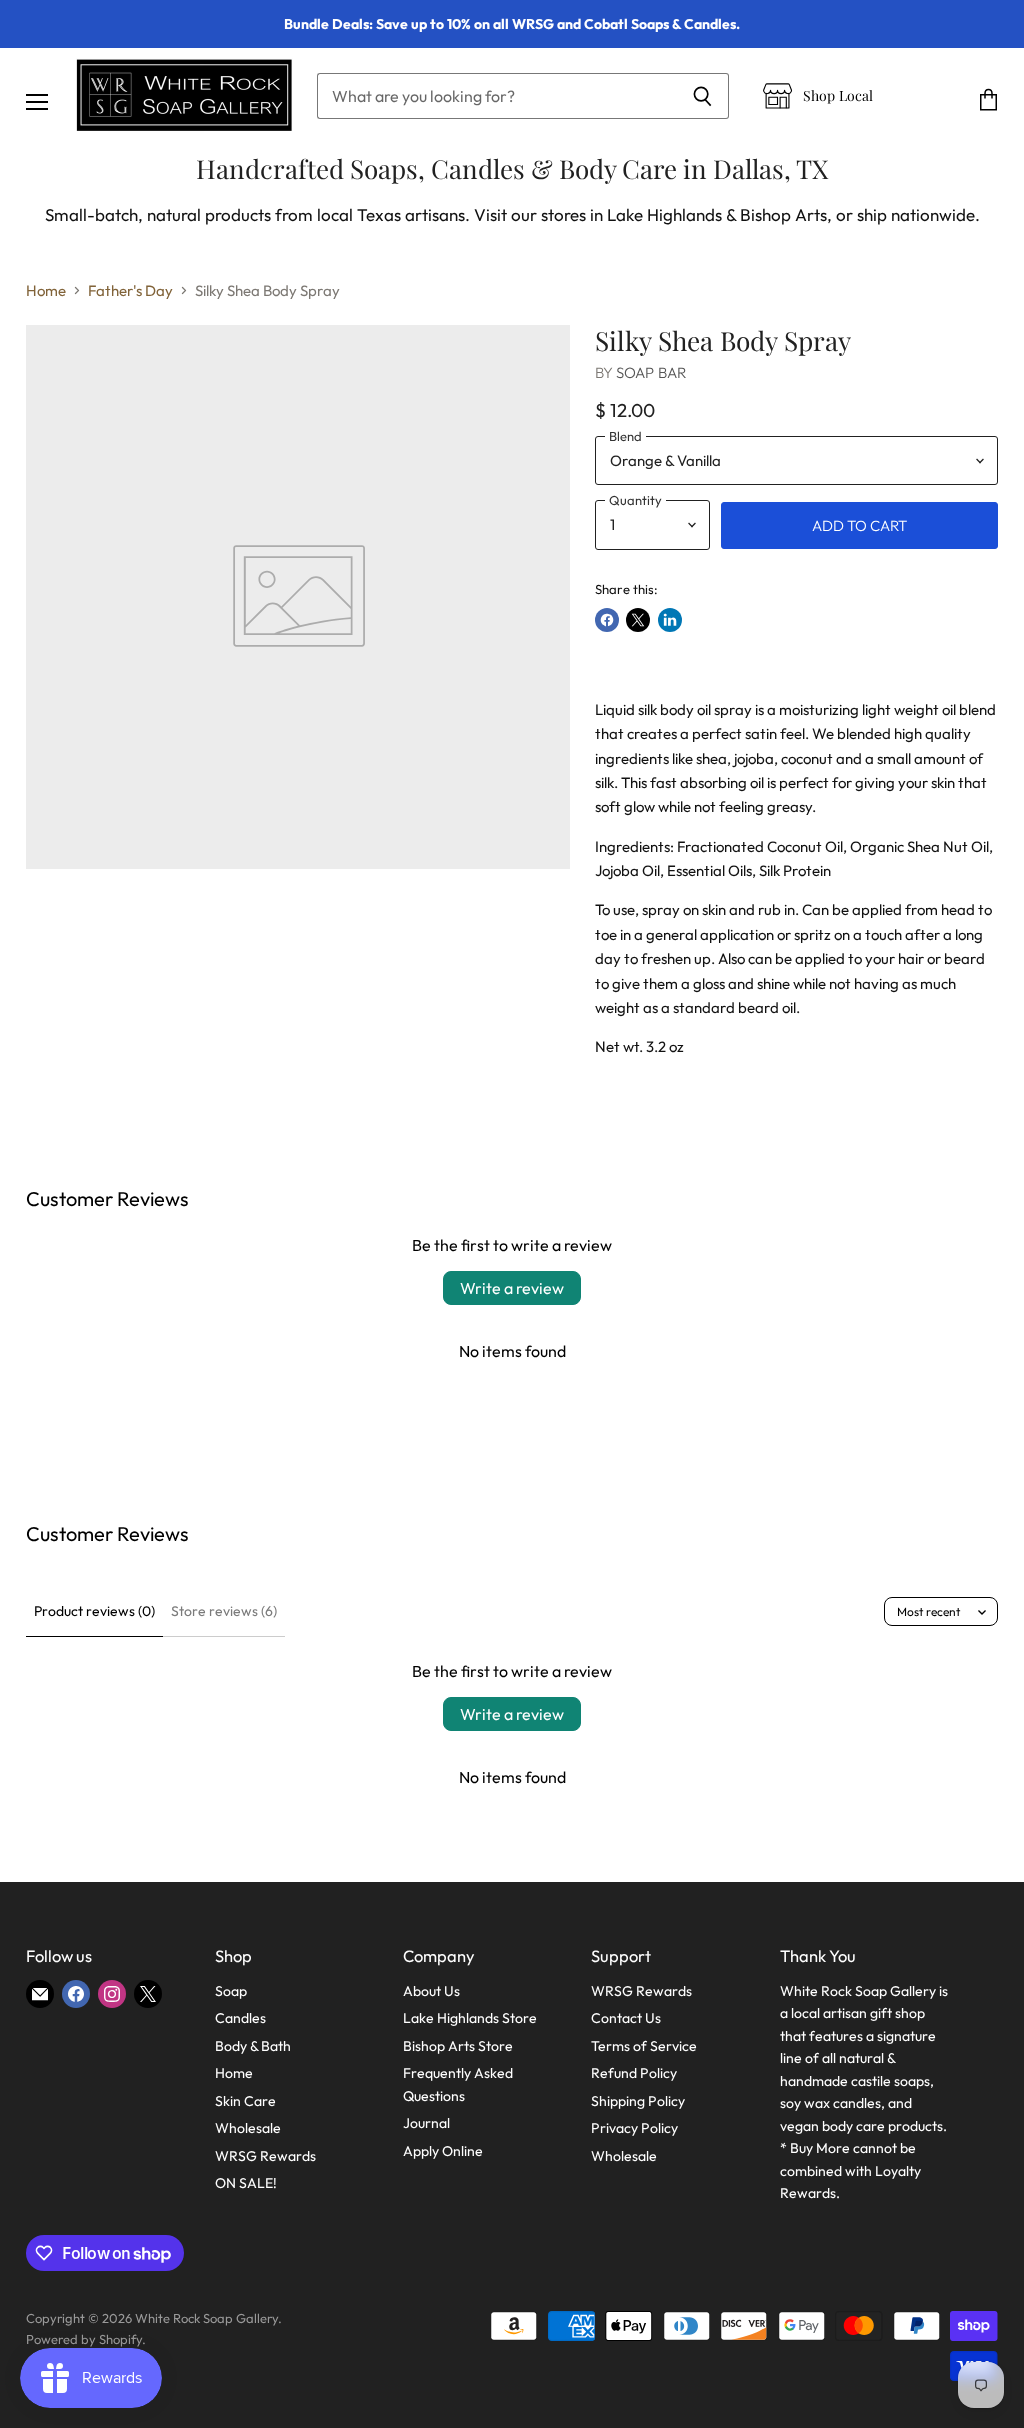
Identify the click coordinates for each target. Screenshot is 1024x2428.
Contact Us (626, 2018)
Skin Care (245, 2101)
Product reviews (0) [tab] (94, 1611)
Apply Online (443, 2151)
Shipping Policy (638, 2101)
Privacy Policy (634, 2128)
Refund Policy (634, 2073)
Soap (231, 1991)
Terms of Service (644, 2046)
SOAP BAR (651, 372)
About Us (431, 1991)
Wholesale (248, 2128)
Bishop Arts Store (458, 2046)
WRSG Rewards (265, 2156)
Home (46, 290)
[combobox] (496, 96)
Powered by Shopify (84, 2339)
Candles (240, 2018)
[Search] (702, 96)
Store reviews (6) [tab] (224, 1611)
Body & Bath (253, 2046)
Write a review (512, 1288)
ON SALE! (246, 2183)
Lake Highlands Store (470, 2018)
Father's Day (130, 290)
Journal (426, 2123)
